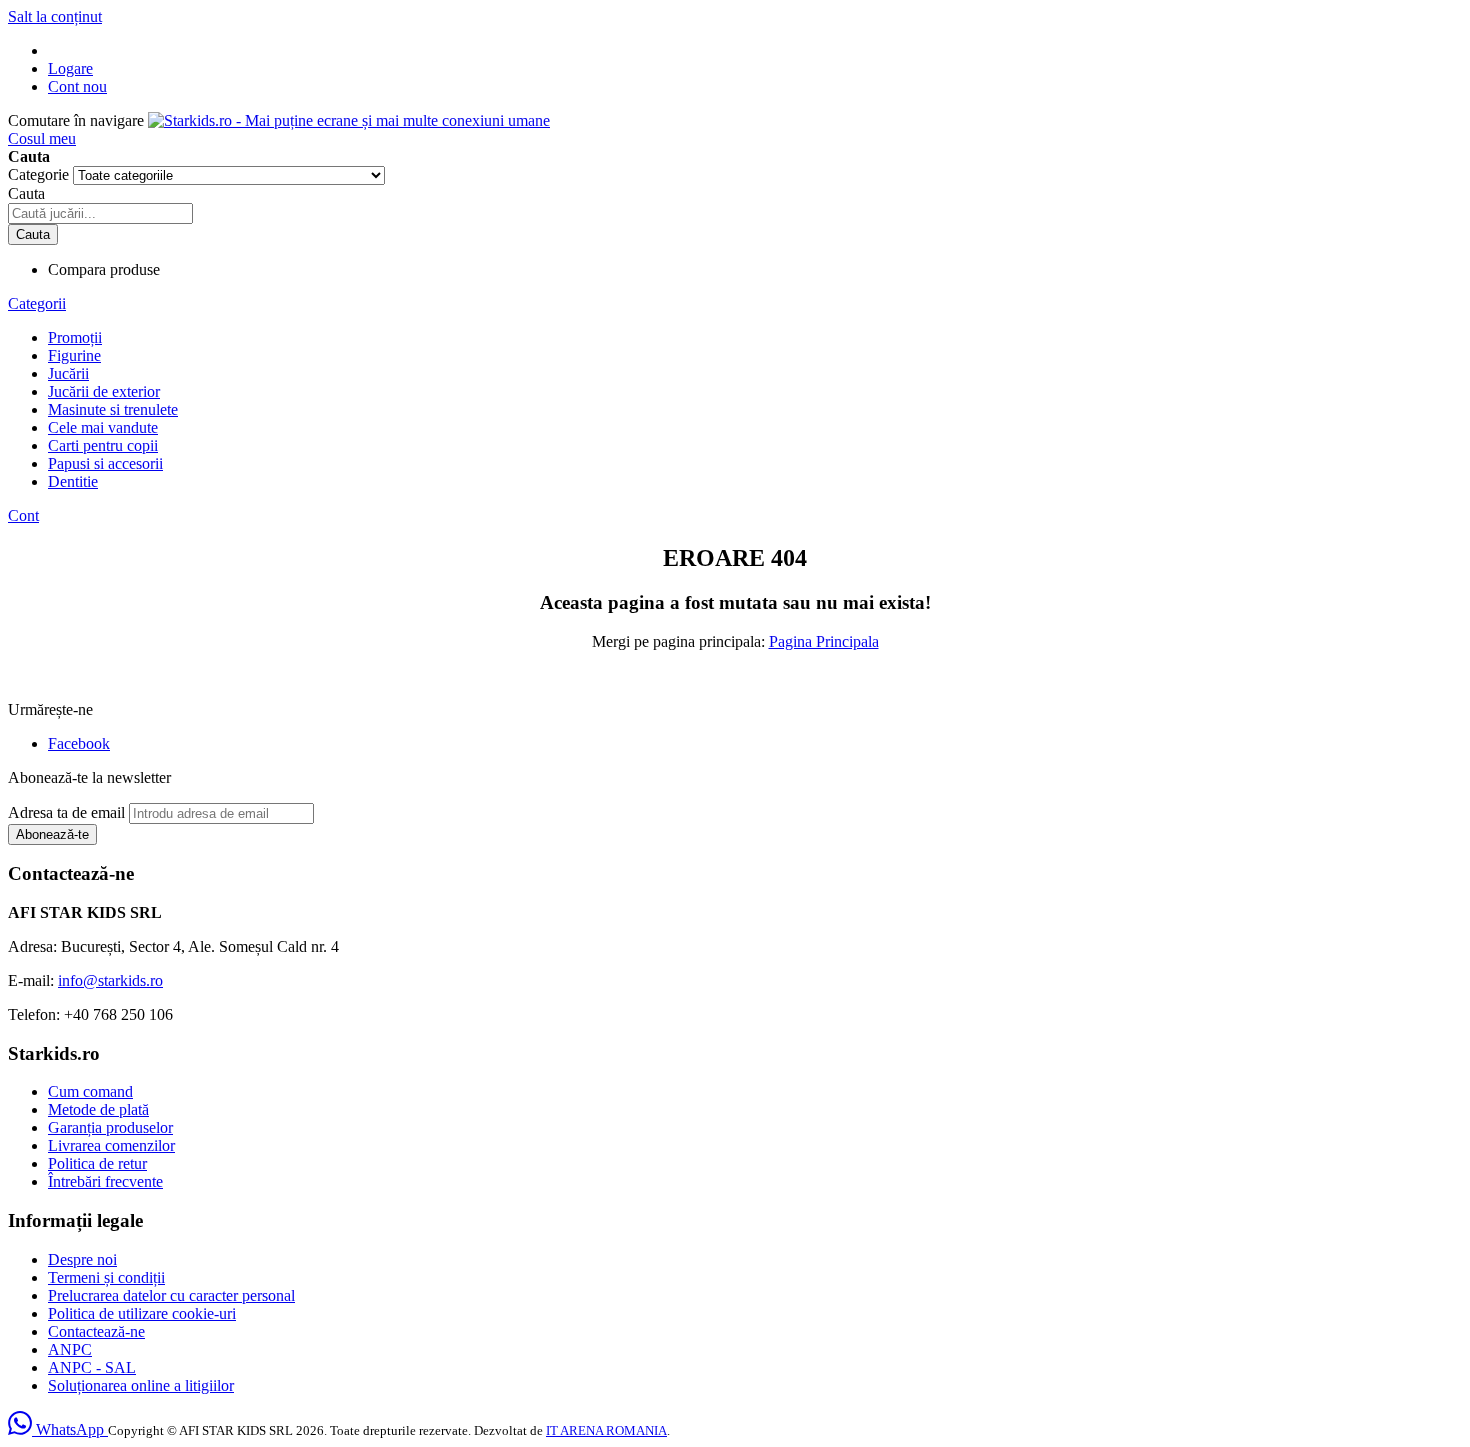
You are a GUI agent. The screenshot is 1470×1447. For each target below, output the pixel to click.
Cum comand (90, 1091)
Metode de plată (98, 1109)
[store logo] (349, 120)
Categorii (37, 303)
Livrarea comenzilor (111, 1145)
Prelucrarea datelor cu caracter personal (171, 1295)
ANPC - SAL (92, 1367)
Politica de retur (97, 1163)
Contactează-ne (96, 1331)
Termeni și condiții (106, 1277)
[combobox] (100, 213)
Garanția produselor (110, 1127)
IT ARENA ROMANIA (606, 1430)
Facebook (79, 743)
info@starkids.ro (110, 980)
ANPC (70, 1349)
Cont (23, 515)
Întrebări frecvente (105, 1181)
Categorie (40, 174)
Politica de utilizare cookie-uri (142, 1313)
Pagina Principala (824, 641)
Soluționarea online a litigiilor (141, 1385)
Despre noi (82, 1259)
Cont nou (77, 86)
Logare (70, 68)
